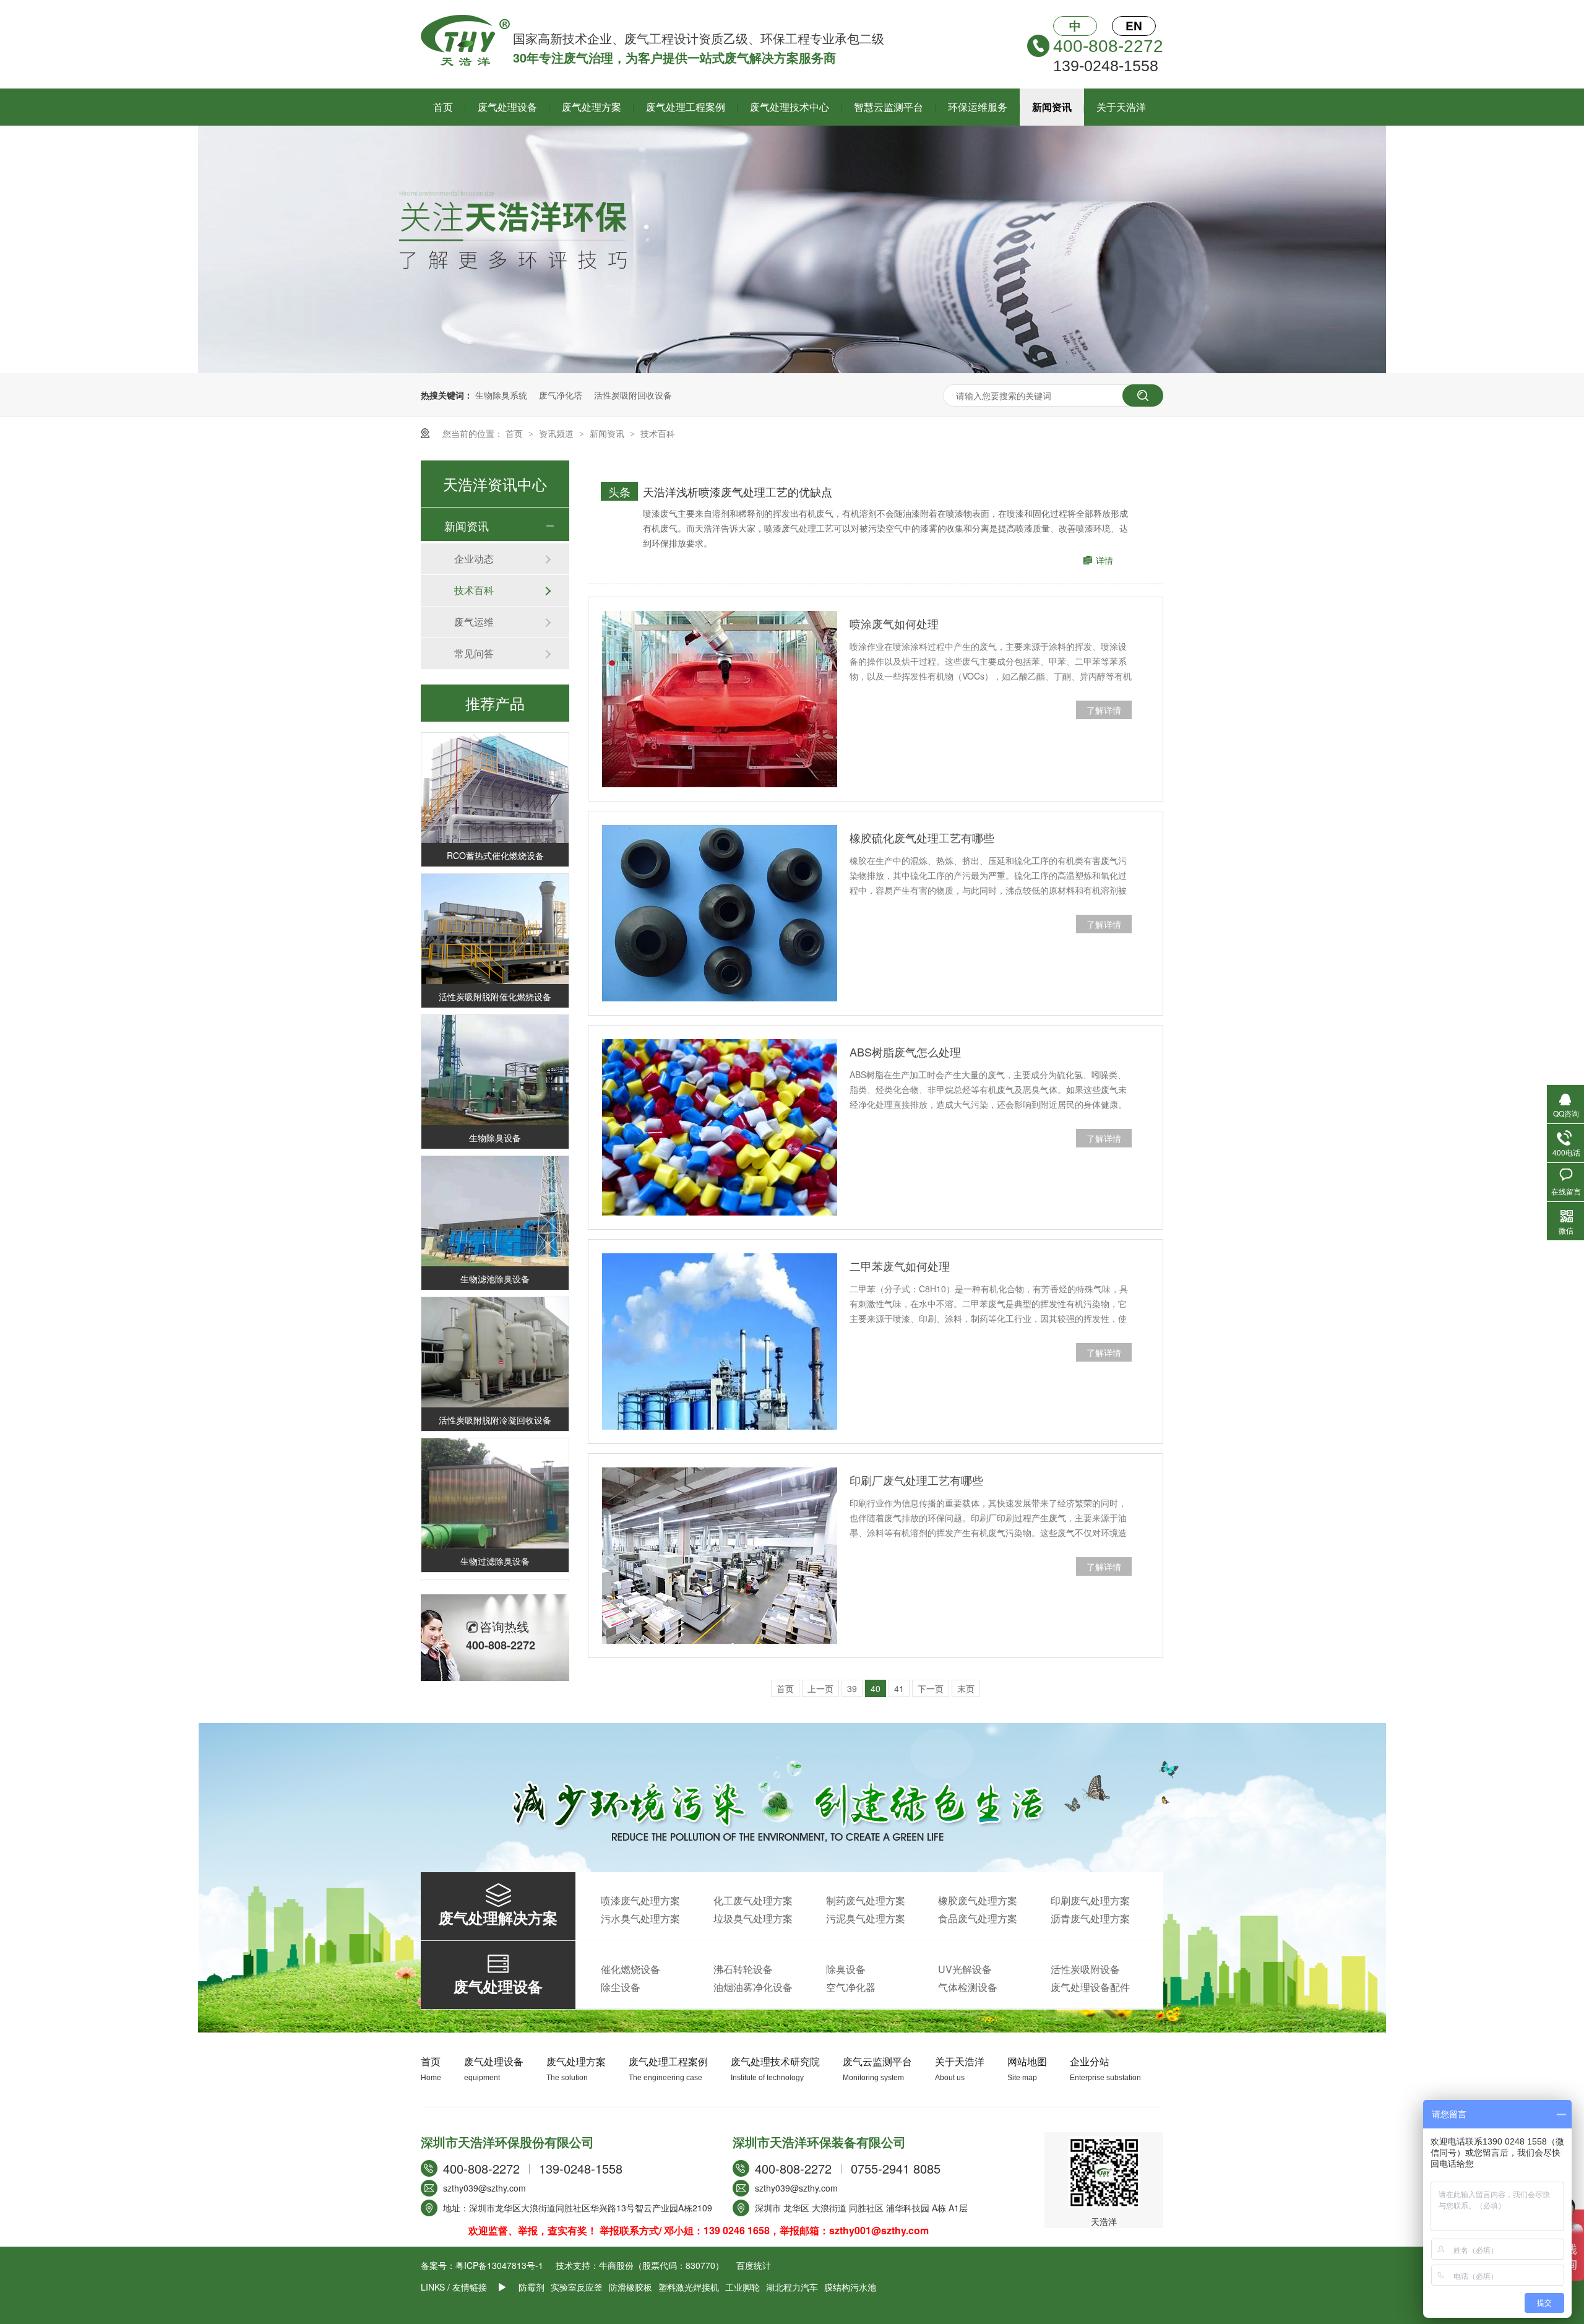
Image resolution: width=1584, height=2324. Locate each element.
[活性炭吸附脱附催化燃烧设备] (495, 906)
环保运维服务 (978, 107)
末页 (966, 1688)
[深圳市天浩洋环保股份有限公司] (465, 63)
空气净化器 (851, 1987)
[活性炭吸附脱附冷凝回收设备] (495, 1330)
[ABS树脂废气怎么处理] (720, 1127)
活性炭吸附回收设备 (633, 395)
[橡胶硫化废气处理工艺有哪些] (720, 913)
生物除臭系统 (501, 395)
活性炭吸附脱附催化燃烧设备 (495, 974)
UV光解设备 (965, 1969)
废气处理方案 (592, 107)
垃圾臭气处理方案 (753, 1918)
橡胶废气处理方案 (978, 1900)
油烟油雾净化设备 (753, 1987)
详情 (1104, 560)
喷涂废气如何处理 (894, 623)
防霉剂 (532, 2287)
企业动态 (474, 559)
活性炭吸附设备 (1085, 1969)
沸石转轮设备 (743, 1969)
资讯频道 (557, 433)
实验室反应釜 (577, 2287)
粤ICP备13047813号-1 (499, 2265)
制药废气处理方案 (866, 1900)
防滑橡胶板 (631, 2287)
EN (1134, 26)
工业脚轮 (742, 2287)
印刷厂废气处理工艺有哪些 (916, 1480)
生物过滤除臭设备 (495, 1538)
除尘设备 (621, 1987)
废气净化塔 (561, 395)
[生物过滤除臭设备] (495, 1471)
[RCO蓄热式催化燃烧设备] (495, 765)
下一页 (931, 1688)
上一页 (820, 1688)
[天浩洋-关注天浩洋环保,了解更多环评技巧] (792, 369)
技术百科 (658, 433)
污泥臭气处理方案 (866, 1918)
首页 (443, 107)
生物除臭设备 (495, 1115)
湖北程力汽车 (792, 2287)
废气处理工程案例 (686, 107)
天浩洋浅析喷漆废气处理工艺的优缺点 (738, 491)
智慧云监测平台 (889, 107)
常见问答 (474, 653)
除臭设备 (846, 1969)
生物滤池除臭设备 (495, 1256)
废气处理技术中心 (790, 107)
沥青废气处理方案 (1090, 1918)
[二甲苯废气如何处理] (720, 1341)
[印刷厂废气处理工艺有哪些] (720, 1556)
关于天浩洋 (1121, 107)
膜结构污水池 (850, 2287)
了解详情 (1104, 710)
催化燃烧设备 (631, 1969)
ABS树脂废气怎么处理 (905, 1052)
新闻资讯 (1052, 107)
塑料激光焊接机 (689, 2287)
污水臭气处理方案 (640, 1918)
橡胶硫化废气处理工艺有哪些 (922, 837)
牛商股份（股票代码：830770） (661, 2265)
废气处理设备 (507, 107)
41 (899, 1688)
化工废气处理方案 (753, 1900)
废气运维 (474, 622)
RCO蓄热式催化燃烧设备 (495, 832)
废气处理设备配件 (1090, 1987)
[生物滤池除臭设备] (495, 1189)
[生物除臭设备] (495, 1048)
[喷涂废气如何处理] (720, 699)
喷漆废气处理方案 (640, 1900)
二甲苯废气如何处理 (900, 1266)
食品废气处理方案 (978, 1918)
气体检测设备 (968, 1987)
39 (852, 1688)
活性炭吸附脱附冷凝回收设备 (495, 1397)
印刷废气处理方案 (1090, 1900)
